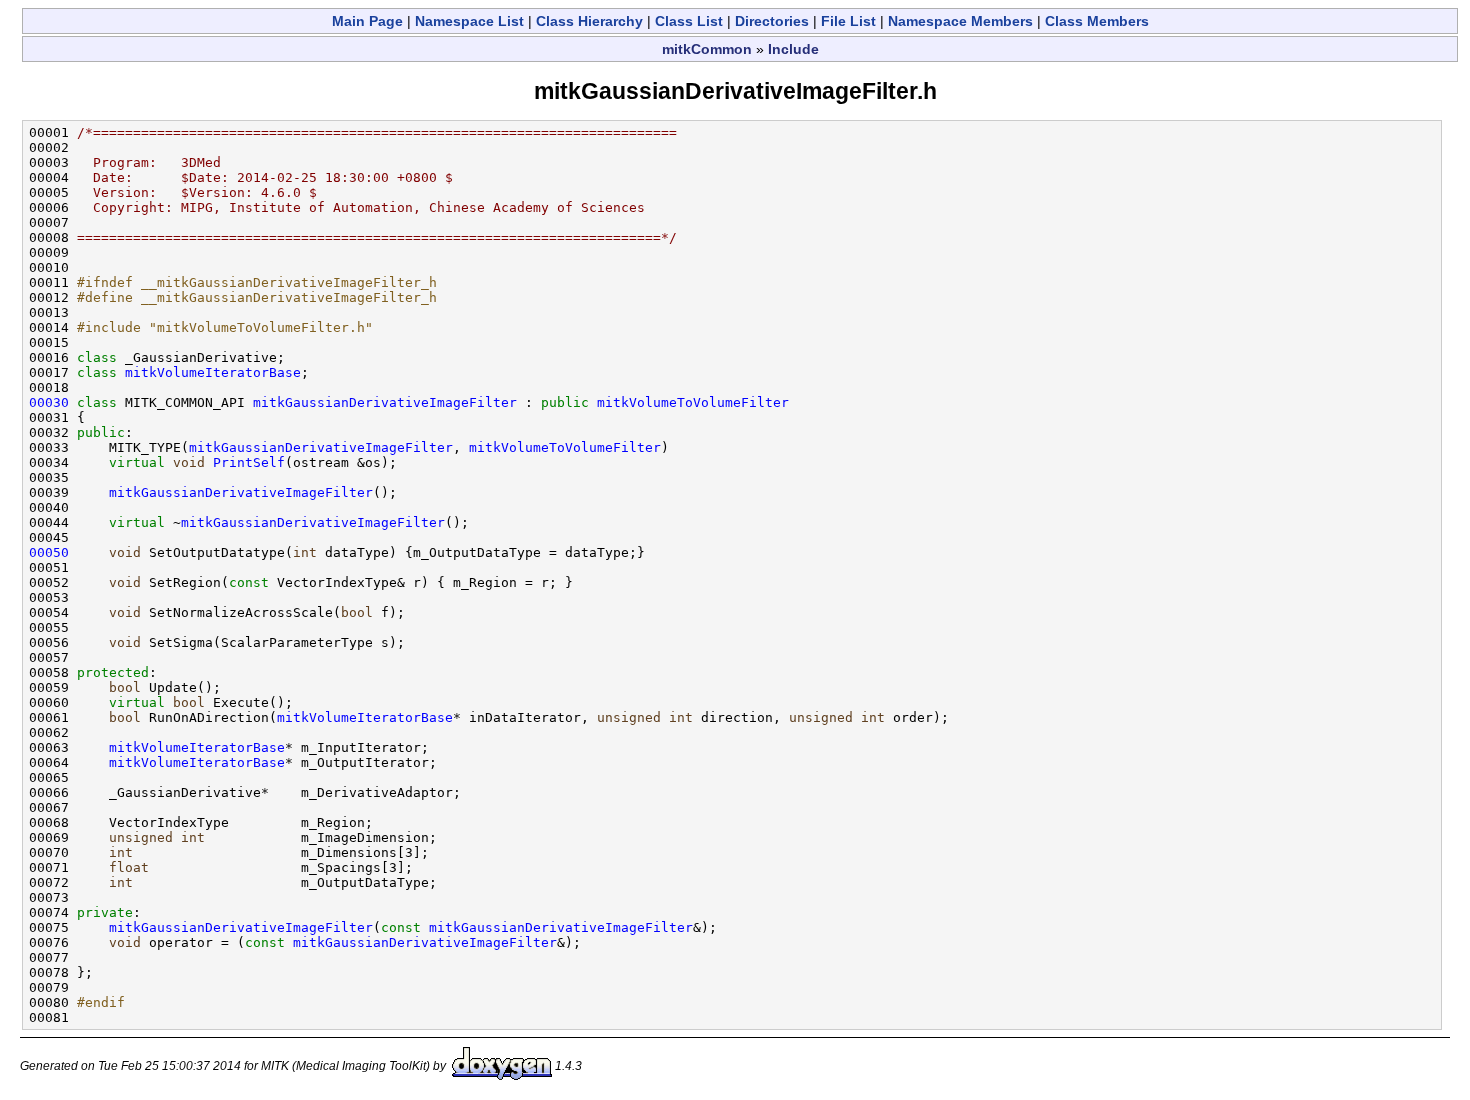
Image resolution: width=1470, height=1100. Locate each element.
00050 (49, 552)
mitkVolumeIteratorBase (213, 372)
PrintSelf (249, 462)
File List (848, 21)
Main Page (367, 21)
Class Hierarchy (589, 21)
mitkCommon (707, 49)
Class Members (1097, 21)
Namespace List (469, 21)
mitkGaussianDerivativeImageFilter (385, 402)
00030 (49, 402)
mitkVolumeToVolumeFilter (693, 402)
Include (793, 49)
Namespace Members (960, 21)
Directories (772, 21)
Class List (689, 21)
